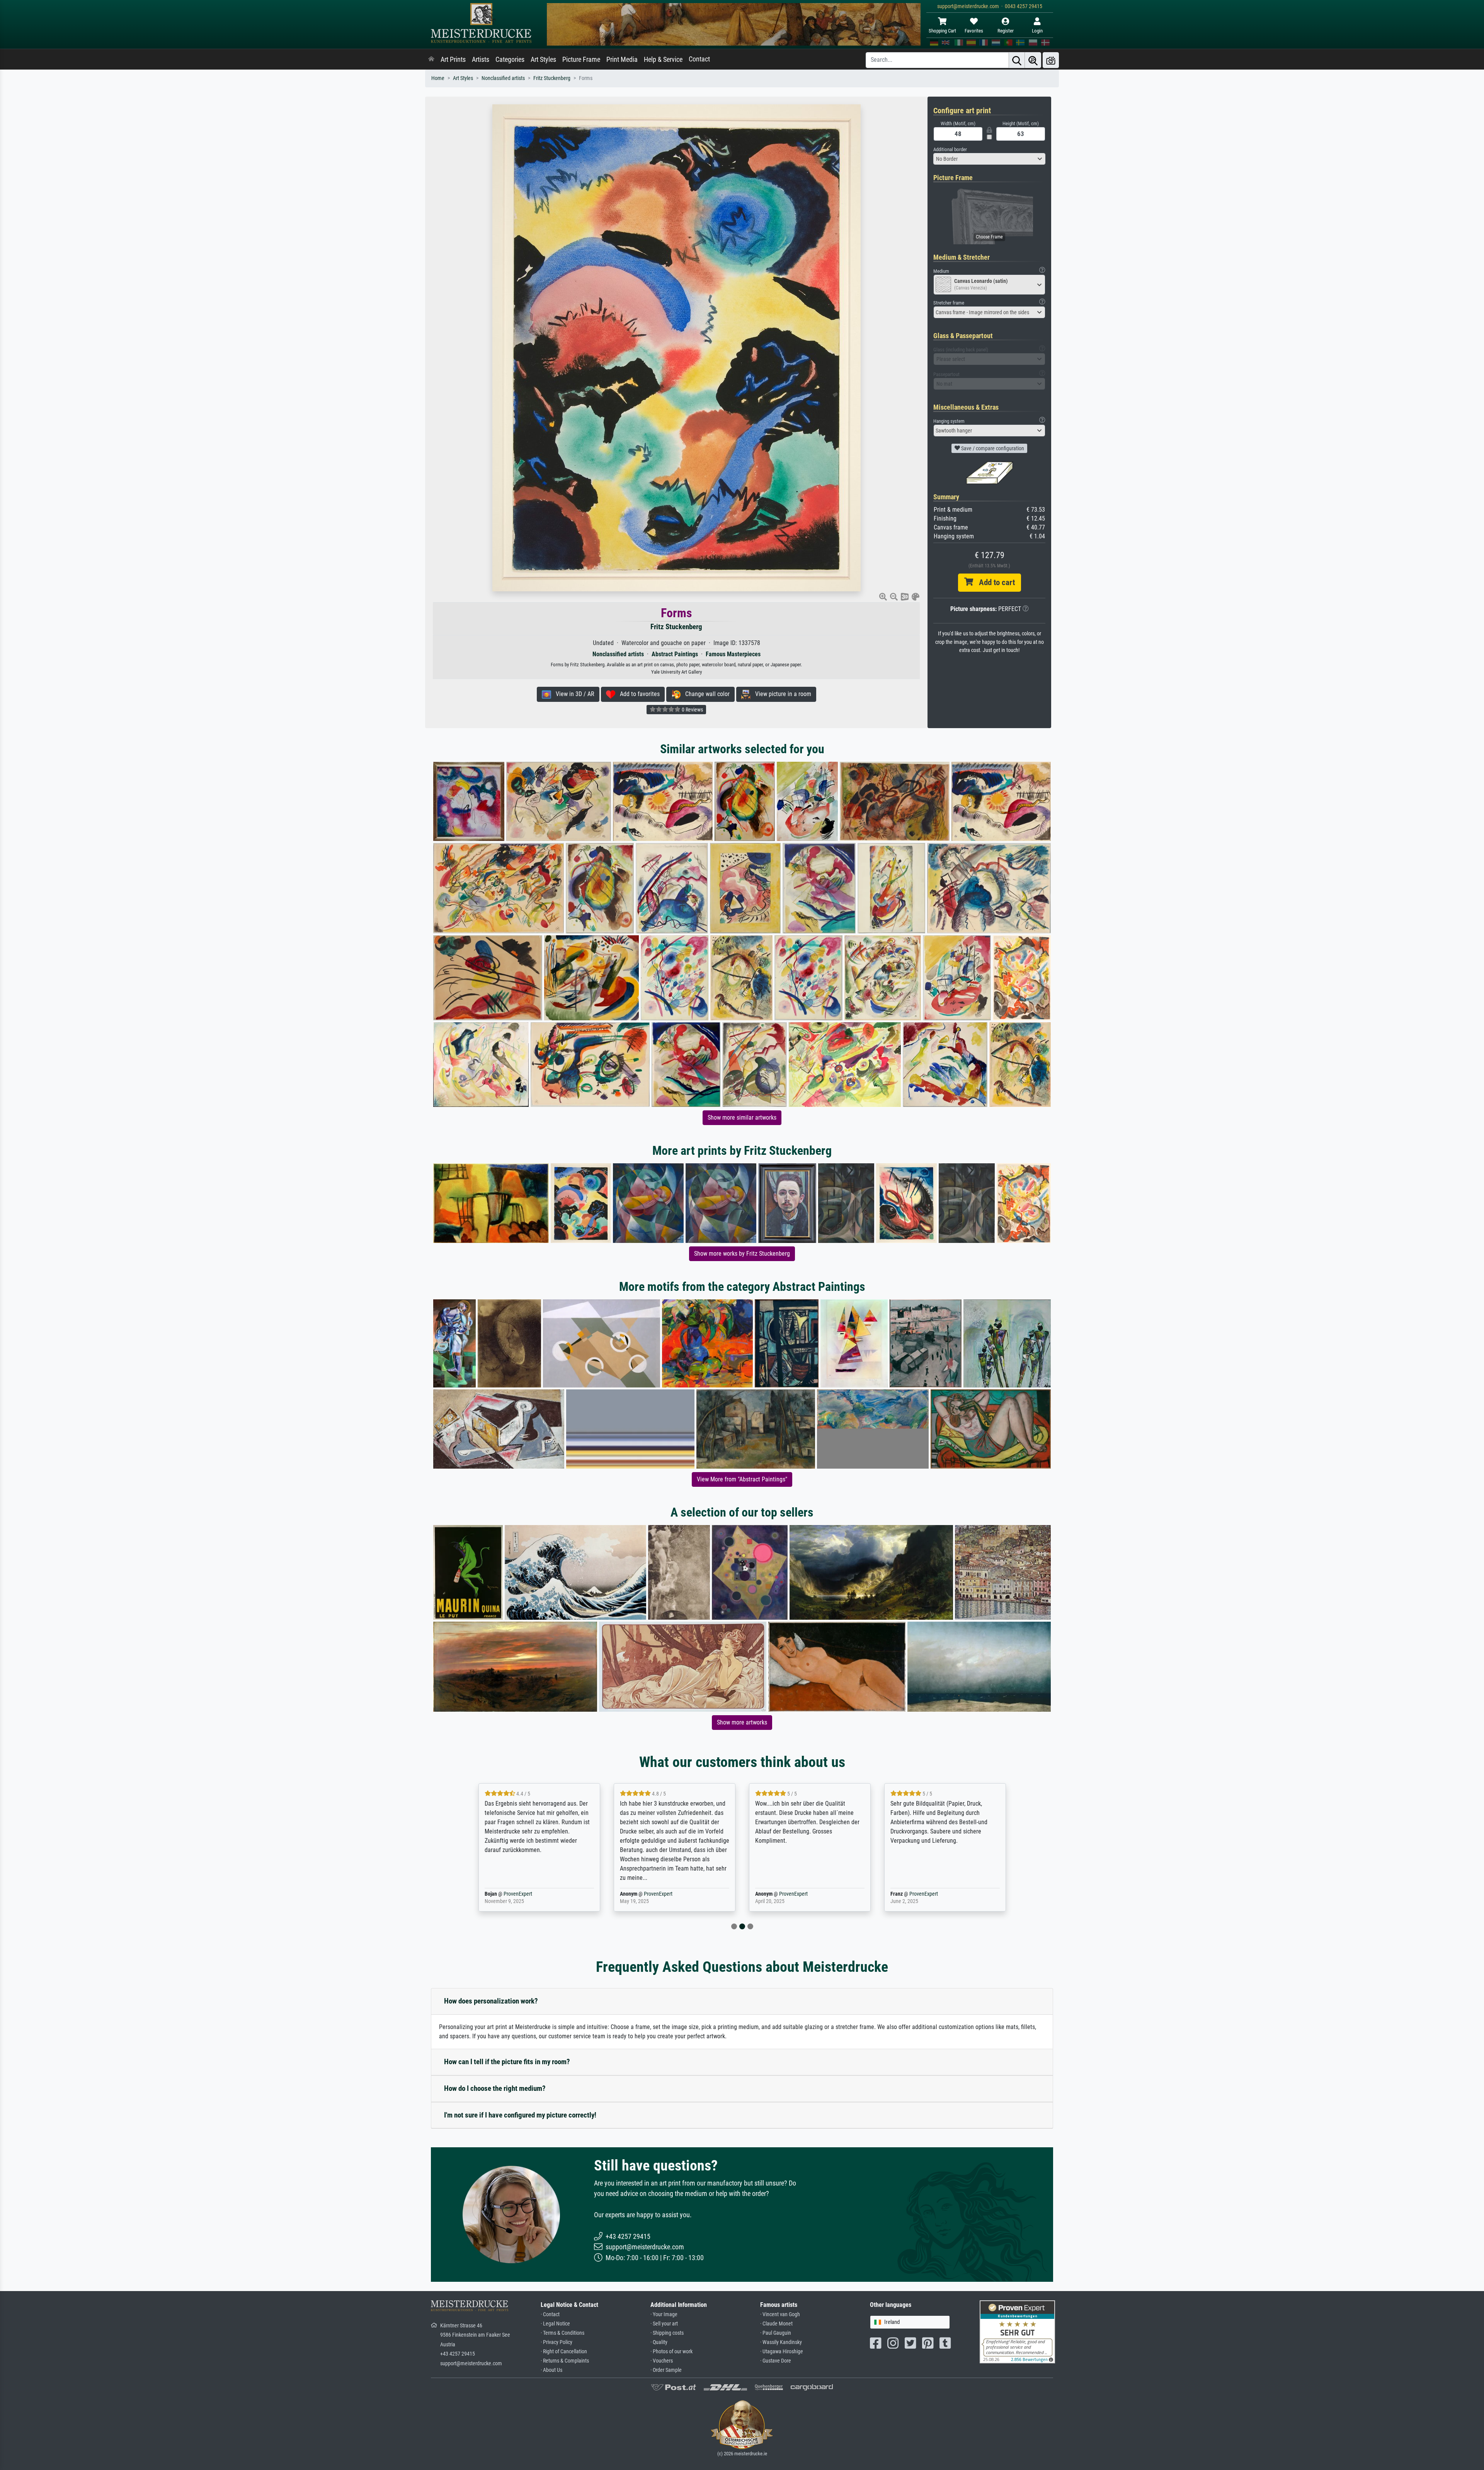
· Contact (550, 2314)
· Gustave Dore (776, 2361)
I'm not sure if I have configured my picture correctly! (520, 2115)
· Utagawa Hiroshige (782, 2352)
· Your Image (664, 2314)
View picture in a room (781, 694)
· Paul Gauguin (776, 2333)
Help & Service (663, 60)
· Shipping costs (667, 2333)
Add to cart (994, 582)
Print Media (622, 60)
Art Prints (453, 60)
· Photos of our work (671, 2352)
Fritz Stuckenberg (552, 78)
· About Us (551, 2370)
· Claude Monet (776, 2324)
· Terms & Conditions (562, 2333)
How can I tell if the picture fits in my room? (507, 2062)
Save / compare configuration (992, 448)
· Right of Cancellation (564, 2352)
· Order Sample (666, 2370)
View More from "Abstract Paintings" (742, 1479)
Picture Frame (581, 60)
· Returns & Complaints (565, 2361)
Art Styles (543, 60)
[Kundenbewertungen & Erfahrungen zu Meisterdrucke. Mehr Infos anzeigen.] (1017, 2331)
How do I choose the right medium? (495, 2088)
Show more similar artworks (742, 1118)
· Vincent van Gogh (780, 2314)
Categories (510, 60)
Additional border (950, 149)
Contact (699, 59)
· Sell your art (664, 2324)
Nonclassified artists (503, 78)
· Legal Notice (555, 2324)
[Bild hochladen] (1051, 60)
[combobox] (989, 159)
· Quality (659, 2342)
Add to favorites (637, 694)
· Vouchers (662, 2361)
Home (438, 78)
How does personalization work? (491, 2001)
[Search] (1017, 60)
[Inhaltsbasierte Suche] (1033, 60)
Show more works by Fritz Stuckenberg (742, 1254)
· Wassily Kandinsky (781, 2342)
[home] (431, 60)
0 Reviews (692, 710)
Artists (481, 60)
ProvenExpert (523, 1894)
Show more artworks (742, 1722)
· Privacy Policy (556, 2342)
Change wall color (705, 694)
